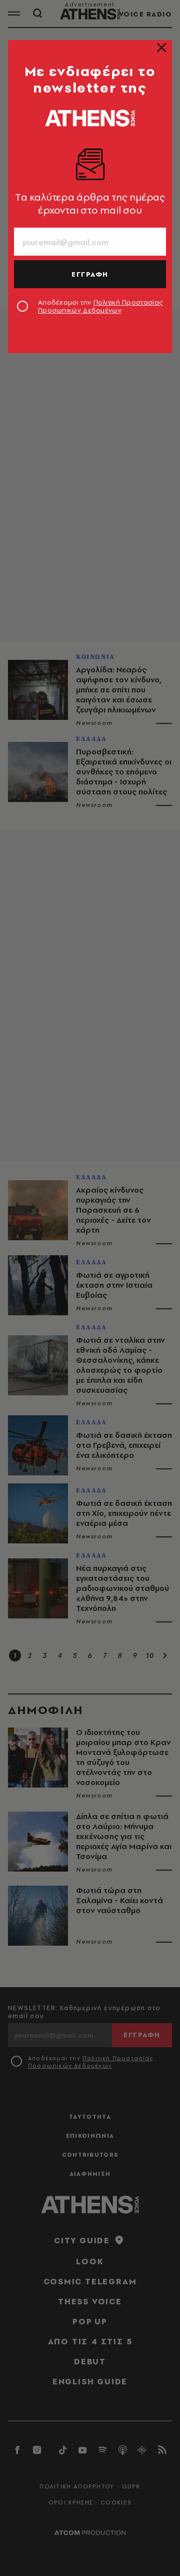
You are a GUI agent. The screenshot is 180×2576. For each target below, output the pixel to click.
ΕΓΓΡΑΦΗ (90, 274)
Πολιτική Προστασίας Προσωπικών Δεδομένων (100, 306)
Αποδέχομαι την (100, 306)
